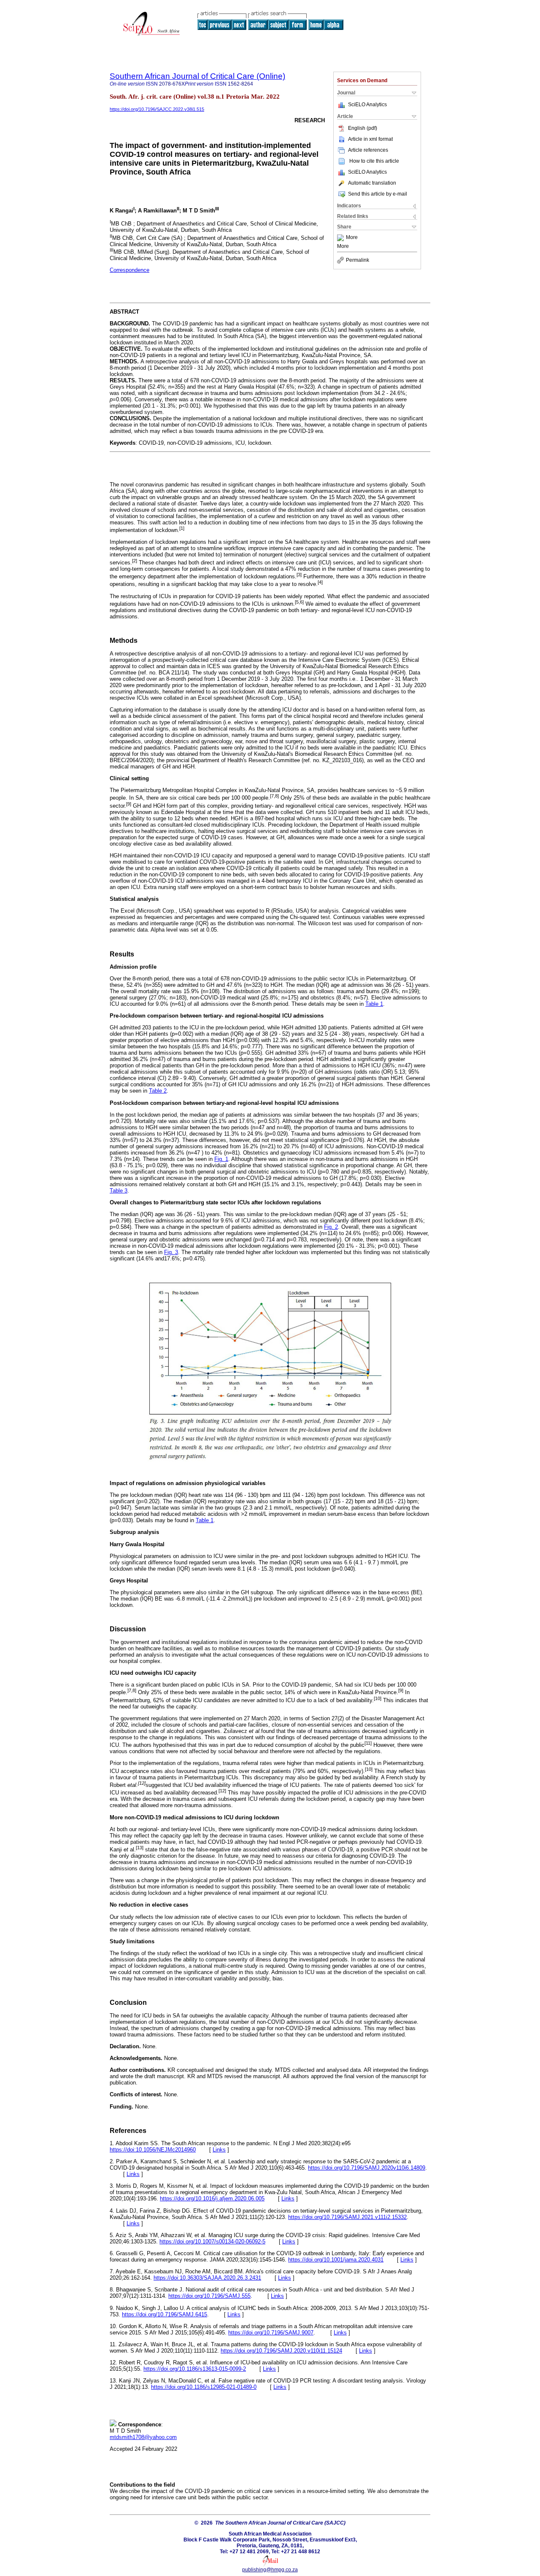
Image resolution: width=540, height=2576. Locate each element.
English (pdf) (363, 128)
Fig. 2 (331, 1227)
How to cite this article (374, 161)
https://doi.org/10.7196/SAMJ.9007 (271, 2333)
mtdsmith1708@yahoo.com (143, 2437)
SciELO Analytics (367, 105)
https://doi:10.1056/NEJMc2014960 (153, 2150)
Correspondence (130, 270)
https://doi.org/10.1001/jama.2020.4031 (336, 2260)
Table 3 (119, 1191)
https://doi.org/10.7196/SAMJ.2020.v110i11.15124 (281, 2351)
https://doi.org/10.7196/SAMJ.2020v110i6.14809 (367, 2168)
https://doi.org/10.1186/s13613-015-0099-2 (195, 2369)
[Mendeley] (342, 238)
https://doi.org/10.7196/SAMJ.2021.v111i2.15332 (347, 2217)
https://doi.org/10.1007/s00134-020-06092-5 (212, 2242)
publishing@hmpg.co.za (270, 2570)
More (352, 238)
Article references (368, 150)
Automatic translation (372, 183)
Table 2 (158, 1091)
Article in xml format (370, 139)
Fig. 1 (221, 1159)
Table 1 (374, 1004)
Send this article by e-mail (378, 194)
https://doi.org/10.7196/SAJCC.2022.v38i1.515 (157, 109)
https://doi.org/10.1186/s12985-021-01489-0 (204, 2387)
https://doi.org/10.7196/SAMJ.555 (209, 2296)
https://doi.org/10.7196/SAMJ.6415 (165, 2314)
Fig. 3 (171, 1252)
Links (219, 2150)
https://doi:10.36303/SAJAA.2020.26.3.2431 (207, 2278)
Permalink (358, 260)
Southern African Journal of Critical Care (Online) (197, 76)
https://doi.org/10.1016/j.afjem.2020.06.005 (212, 2199)
